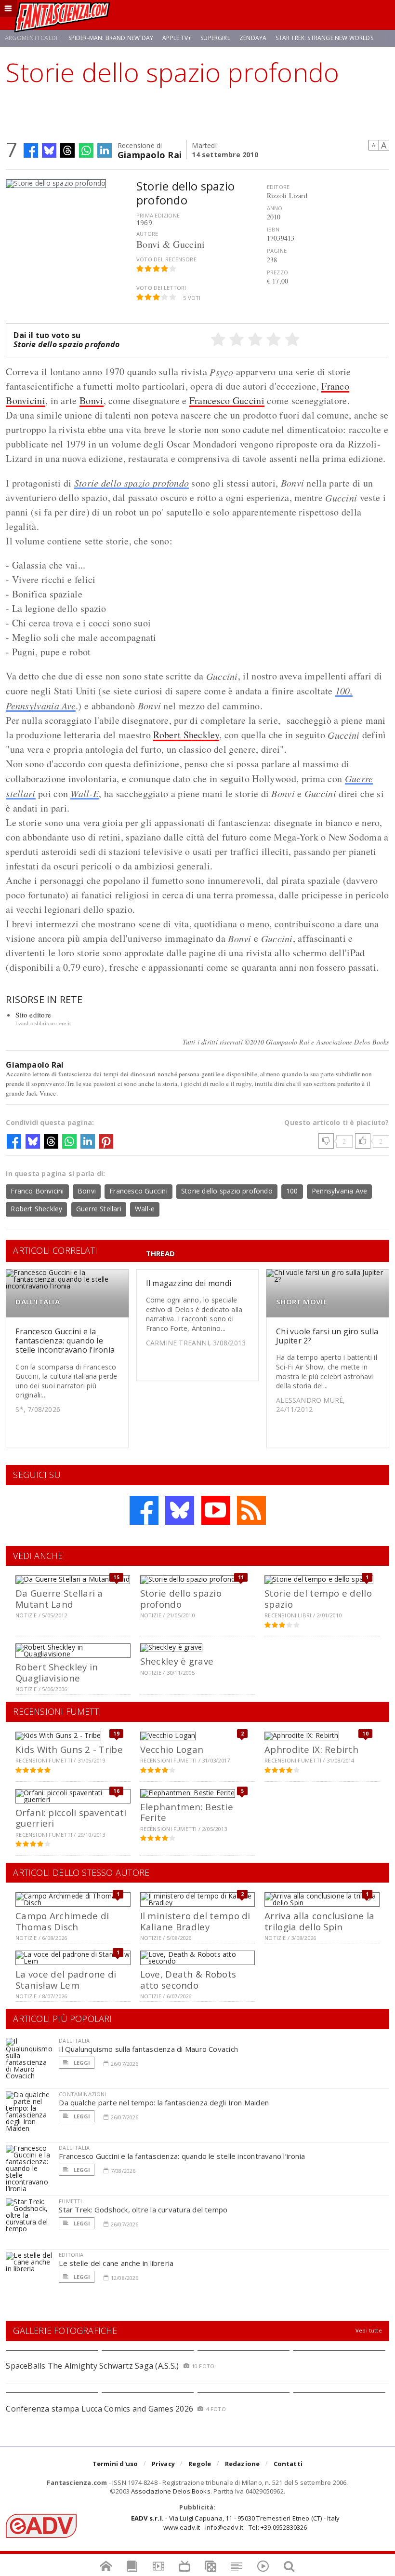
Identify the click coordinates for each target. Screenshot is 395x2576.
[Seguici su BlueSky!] (180, 1510)
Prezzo (277, 272)
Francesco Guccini (227, 400)
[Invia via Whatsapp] (86, 150)
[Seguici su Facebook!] (144, 1510)
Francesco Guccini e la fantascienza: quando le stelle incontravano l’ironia (65, 1341)
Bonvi (92, 400)
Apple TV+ (177, 38)
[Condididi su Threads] (67, 150)
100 (292, 1191)
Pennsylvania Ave (339, 1191)
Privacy (163, 2464)
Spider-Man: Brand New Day (111, 38)
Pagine (277, 251)
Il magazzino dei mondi (189, 1283)
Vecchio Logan (172, 1749)
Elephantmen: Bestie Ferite (187, 1812)
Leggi (81, 2063)
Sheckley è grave (177, 1661)
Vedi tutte (369, 2330)
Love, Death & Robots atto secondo (188, 1979)
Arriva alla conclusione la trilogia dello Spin (319, 1921)
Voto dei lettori (161, 288)
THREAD (160, 1254)
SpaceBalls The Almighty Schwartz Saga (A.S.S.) (92, 2366)
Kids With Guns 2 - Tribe (69, 1749)
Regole (200, 2464)
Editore (278, 187)
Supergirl (215, 38)
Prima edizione (158, 215)
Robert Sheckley (186, 735)
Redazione (243, 2464)
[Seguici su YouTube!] (216, 1510)
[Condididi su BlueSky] (49, 150)
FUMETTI (70, 2201)
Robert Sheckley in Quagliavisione (57, 1672)
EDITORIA (71, 2255)
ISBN (273, 229)
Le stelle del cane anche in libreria (116, 2263)
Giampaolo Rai (150, 154)
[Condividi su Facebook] (31, 150)
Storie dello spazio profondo (132, 483)
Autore (147, 234)
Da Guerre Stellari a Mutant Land (59, 1598)
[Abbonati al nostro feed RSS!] (251, 1510)
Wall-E (85, 793)
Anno (275, 208)
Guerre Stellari (99, 1209)
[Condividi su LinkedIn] (105, 150)
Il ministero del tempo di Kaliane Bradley (195, 1921)
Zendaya (253, 38)
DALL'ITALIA (37, 1302)
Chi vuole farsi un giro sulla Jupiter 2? (327, 1336)
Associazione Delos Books (171, 2491)
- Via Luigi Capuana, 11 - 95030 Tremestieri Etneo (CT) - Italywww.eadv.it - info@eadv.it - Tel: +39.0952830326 (235, 2522)
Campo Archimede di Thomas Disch (62, 1921)
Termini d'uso (115, 2464)
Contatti (288, 2464)
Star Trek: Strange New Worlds (324, 38)
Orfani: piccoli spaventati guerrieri (71, 1818)
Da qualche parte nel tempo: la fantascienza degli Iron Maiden (164, 2102)
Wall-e (145, 1209)
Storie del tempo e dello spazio (318, 1598)
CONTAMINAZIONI (82, 2094)
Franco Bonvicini (37, 1191)
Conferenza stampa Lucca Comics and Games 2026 (99, 2409)
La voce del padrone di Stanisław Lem (66, 1979)
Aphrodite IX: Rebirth (311, 1749)
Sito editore (33, 1015)
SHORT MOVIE (302, 1302)
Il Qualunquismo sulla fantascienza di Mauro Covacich (148, 2049)
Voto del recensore (166, 259)
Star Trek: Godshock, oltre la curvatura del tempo (143, 2210)
